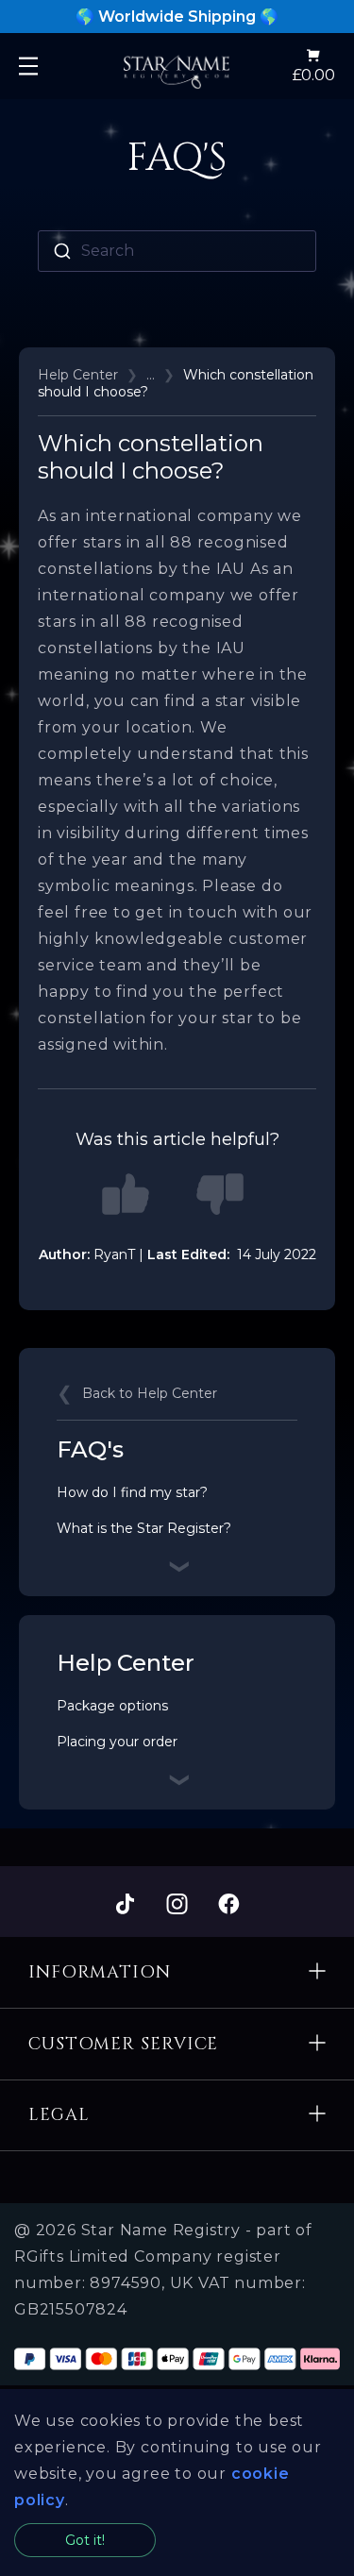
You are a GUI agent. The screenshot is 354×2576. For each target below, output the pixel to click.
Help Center (78, 375)
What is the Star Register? (144, 1528)
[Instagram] (177, 1905)
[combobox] (177, 251)
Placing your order (117, 1742)
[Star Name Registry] (177, 66)
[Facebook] (229, 1905)
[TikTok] (125, 1905)
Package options (112, 1706)
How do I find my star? (132, 1492)
